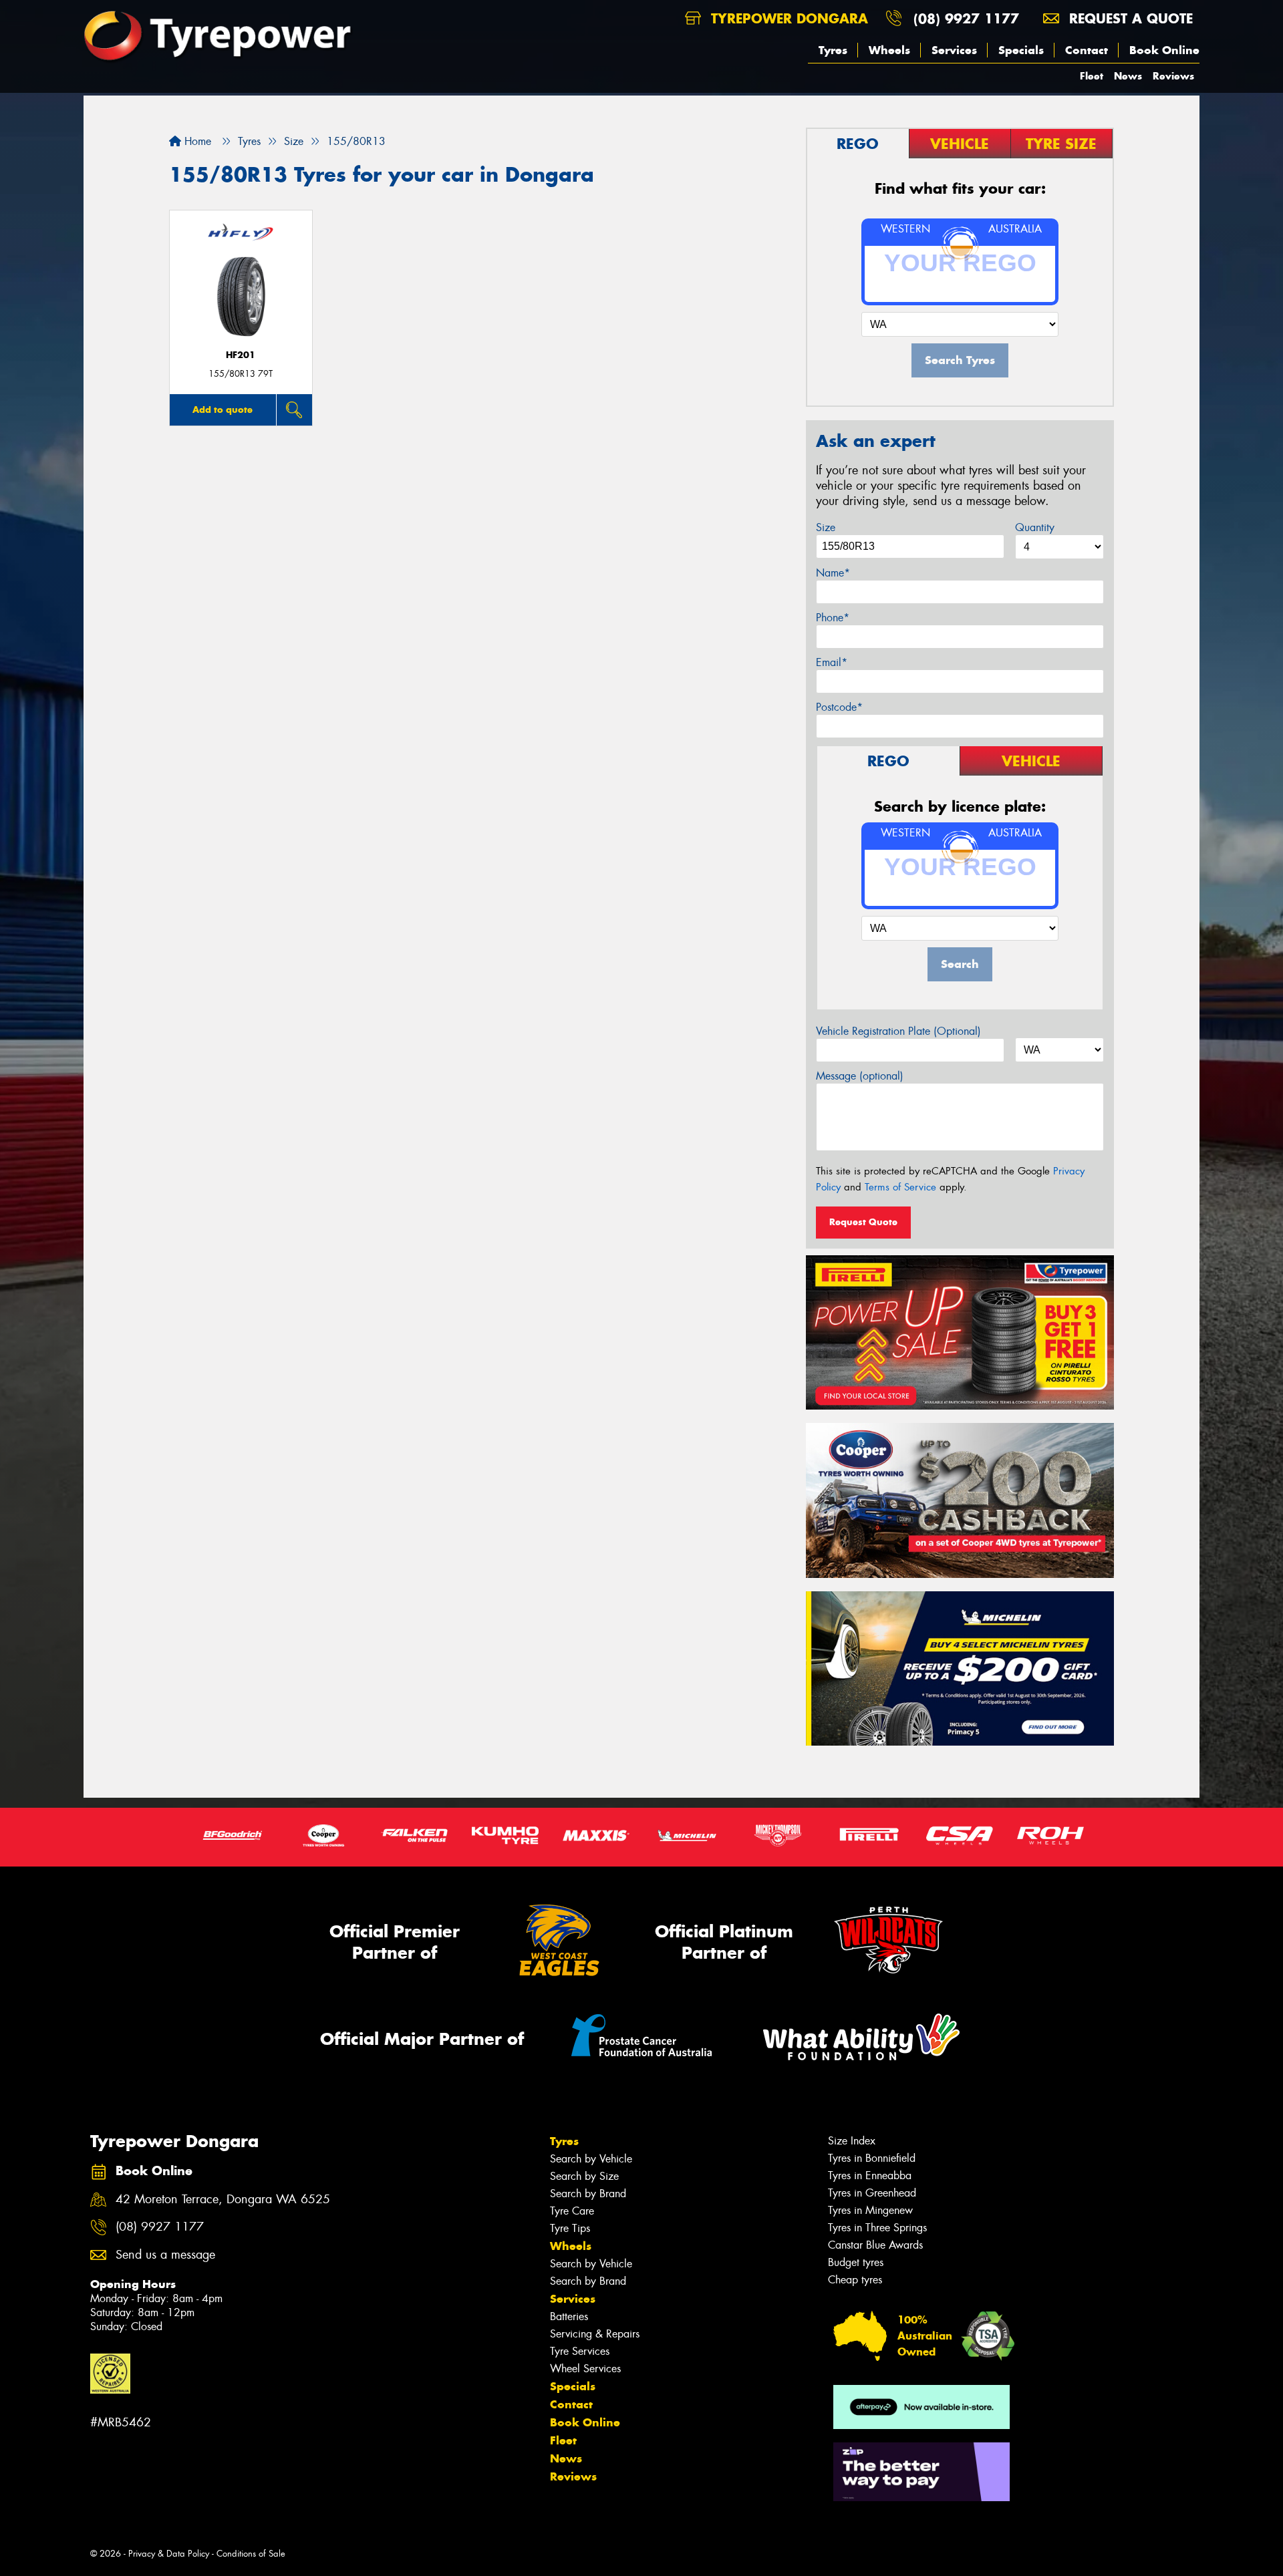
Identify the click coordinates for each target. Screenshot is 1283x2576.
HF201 (241, 355)
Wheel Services (585, 2369)
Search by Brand (588, 2194)
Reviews (1173, 76)
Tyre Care (572, 2211)
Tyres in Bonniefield (872, 2158)
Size (826, 527)
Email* (832, 662)
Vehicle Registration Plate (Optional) (898, 1031)
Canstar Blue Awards (875, 2245)
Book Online (1164, 50)
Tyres (833, 50)
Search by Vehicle (591, 2159)
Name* (833, 573)
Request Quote (863, 1222)
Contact (1087, 50)
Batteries (569, 2316)
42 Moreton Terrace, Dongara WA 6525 (223, 2200)
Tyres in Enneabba (870, 2176)
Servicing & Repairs (595, 2334)
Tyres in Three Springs (877, 2228)
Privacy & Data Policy (169, 2554)
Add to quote (223, 410)
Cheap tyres (855, 2280)
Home (196, 141)
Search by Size (584, 2176)
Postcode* (839, 707)
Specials (1021, 50)
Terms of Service (900, 1187)
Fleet (1092, 76)
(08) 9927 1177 (966, 18)
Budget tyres (856, 2262)
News (1128, 76)
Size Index (852, 2141)
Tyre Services (580, 2351)
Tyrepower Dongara (787, 18)
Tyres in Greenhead (872, 2193)
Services (954, 50)
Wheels (889, 50)
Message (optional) (860, 1076)
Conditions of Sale (251, 2554)
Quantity (1035, 527)
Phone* (833, 618)
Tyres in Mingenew (870, 2210)
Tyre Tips (570, 2228)
